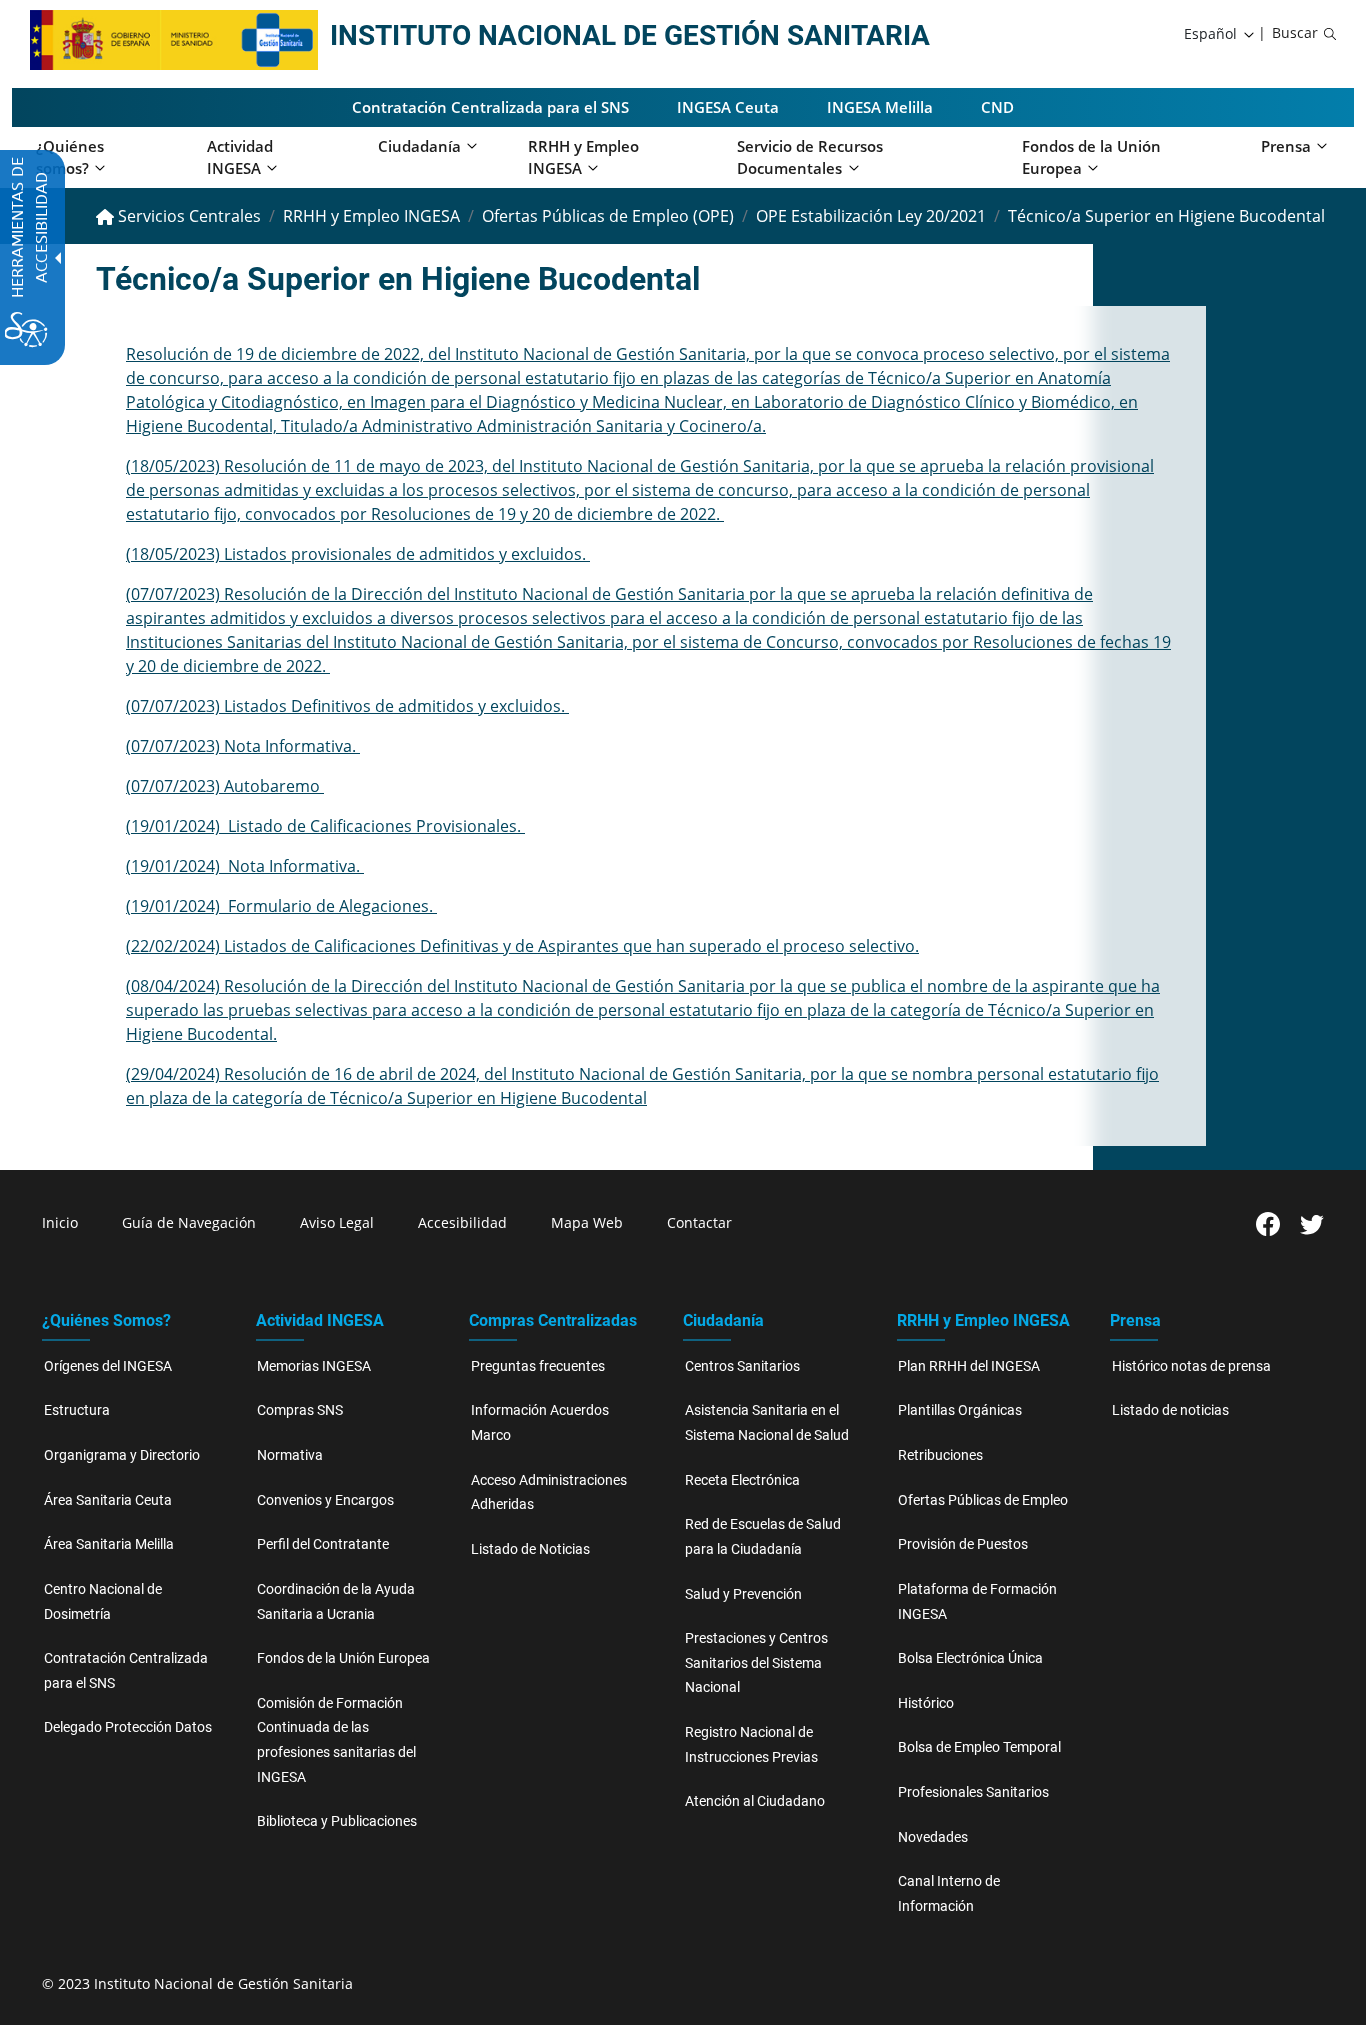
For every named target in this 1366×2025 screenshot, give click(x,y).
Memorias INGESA (314, 1366)
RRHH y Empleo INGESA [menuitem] (583, 157)
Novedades (933, 1837)
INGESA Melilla (880, 107)
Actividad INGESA (320, 1320)
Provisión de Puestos (963, 1544)
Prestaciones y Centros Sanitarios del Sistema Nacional (756, 1663)
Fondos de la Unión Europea (343, 1658)
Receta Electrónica (742, 1480)
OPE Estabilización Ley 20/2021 (871, 216)
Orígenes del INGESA (108, 1366)
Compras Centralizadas (553, 1320)
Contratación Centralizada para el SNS (490, 107)
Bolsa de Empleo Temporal (979, 1747)
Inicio (60, 1222)
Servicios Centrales (187, 216)
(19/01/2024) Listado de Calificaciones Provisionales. (325, 826)
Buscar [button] (1295, 32)
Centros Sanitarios (742, 1366)
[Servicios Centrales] (278, 38)
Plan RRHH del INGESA (969, 1366)
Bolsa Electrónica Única (970, 1658)
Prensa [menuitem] (1286, 146)
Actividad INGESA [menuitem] (240, 157)
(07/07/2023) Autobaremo (225, 786)
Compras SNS (300, 1410)
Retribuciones (940, 1455)
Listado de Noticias (530, 1549)
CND (997, 107)
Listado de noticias (1170, 1410)
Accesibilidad (462, 1222)
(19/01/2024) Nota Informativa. (245, 866)
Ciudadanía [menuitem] (419, 146)
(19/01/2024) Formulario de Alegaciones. (281, 906)
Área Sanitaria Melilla (109, 1544)
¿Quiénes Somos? (106, 1320)
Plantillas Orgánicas (960, 1410)
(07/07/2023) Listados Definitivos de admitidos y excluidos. (347, 706)
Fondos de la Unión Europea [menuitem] (1091, 157)
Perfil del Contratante (323, 1544)
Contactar (699, 1222)
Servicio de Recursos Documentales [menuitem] (810, 157)
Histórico (926, 1703)
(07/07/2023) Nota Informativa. (243, 746)
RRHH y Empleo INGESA (371, 216)
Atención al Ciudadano (755, 1801)
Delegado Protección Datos (128, 1727)
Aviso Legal (337, 1222)
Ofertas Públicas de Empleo (983, 1500)
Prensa (1135, 1320)
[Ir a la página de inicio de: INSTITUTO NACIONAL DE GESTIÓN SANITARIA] (134, 38)
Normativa (290, 1455)
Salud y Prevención (743, 1594)
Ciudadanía (723, 1320)
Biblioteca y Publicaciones (337, 1821)
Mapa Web (587, 1222)
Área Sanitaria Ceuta (108, 1500)
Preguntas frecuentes (538, 1366)
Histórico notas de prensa (1191, 1366)
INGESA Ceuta (728, 107)
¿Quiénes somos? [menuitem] (70, 157)
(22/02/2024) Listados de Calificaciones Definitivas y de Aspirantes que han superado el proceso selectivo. (522, 946)
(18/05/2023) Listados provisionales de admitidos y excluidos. (358, 554)
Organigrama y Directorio (122, 1455)
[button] (1220, 34)
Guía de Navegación (189, 1222)
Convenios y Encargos (325, 1500)
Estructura (77, 1410)
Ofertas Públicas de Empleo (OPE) (608, 216)
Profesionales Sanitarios (973, 1792)
